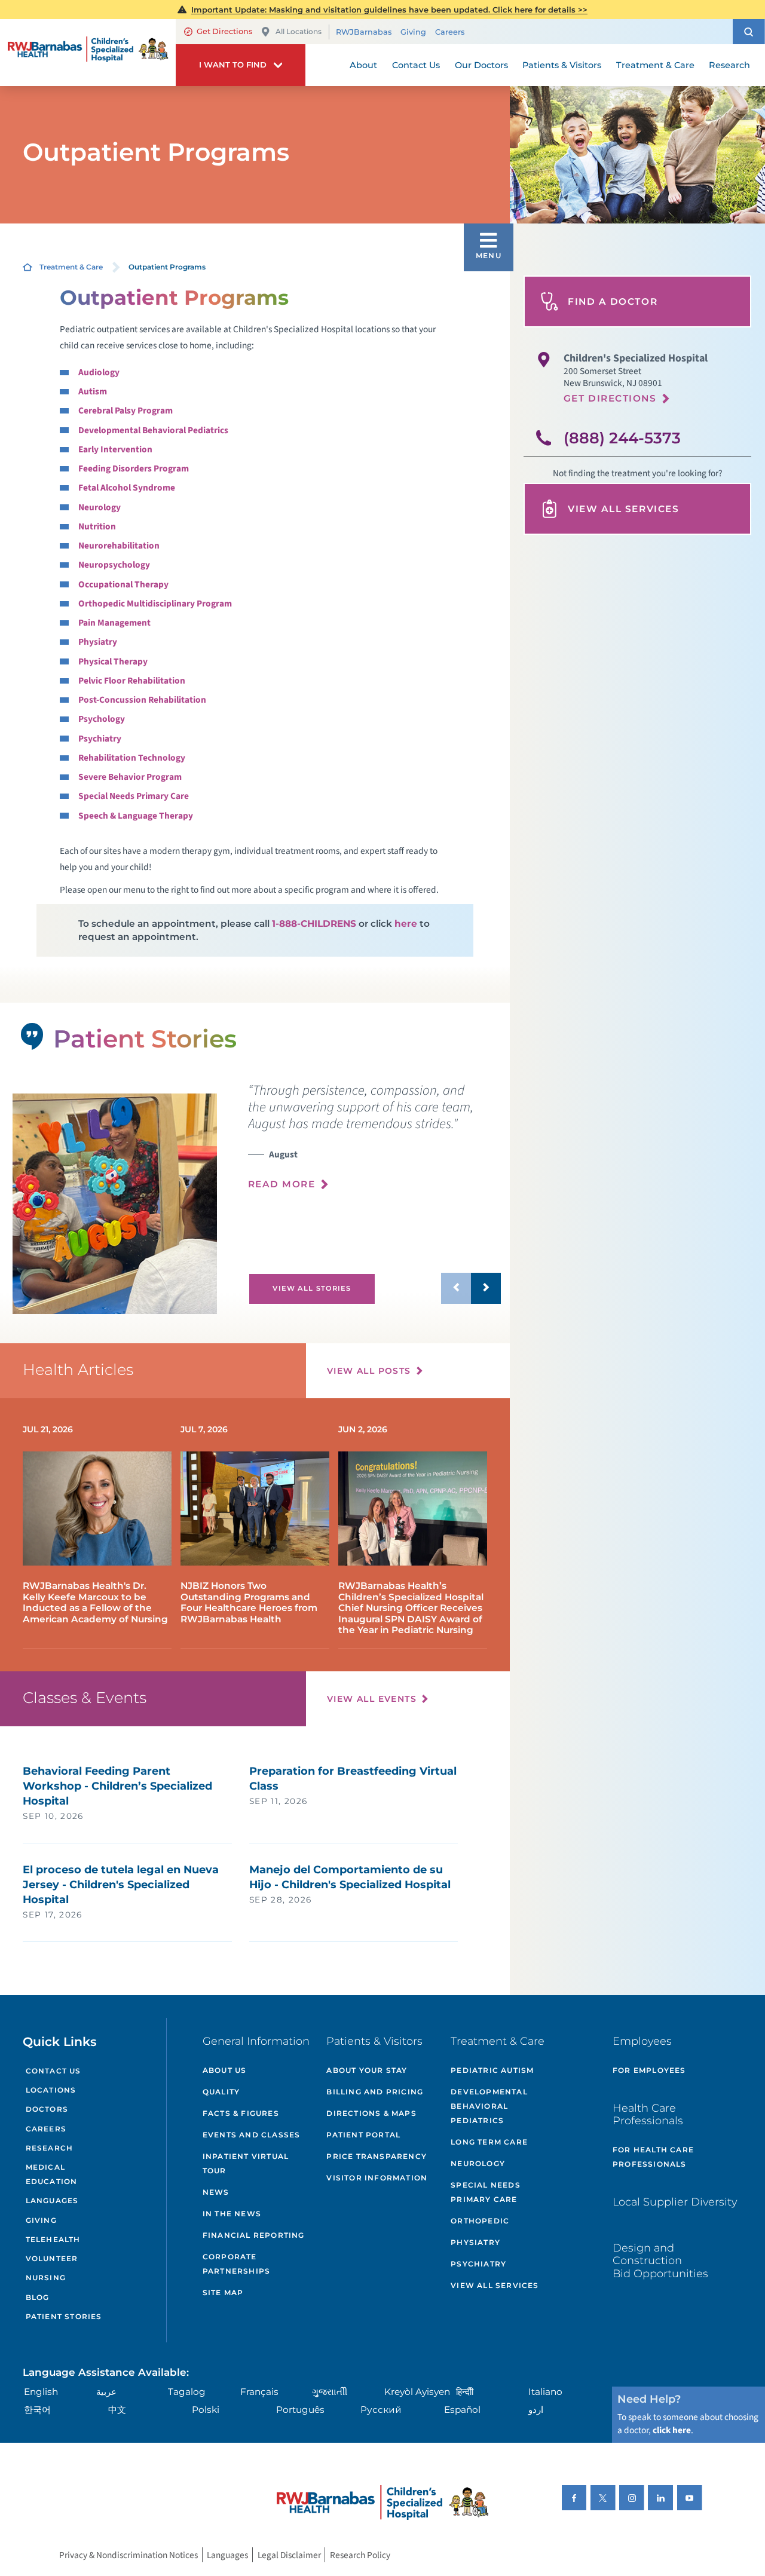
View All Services (623, 509)
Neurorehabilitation (119, 546)
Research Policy (360, 2554)
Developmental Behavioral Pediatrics (153, 430)
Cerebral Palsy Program (126, 411)
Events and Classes (252, 2135)
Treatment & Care (71, 267)
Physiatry (98, 642)
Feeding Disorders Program (134, 468)
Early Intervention (115, 449)
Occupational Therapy (123, 584)
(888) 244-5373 (622, 438)
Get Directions (224, 31)
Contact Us (53, 2071)
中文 (117, 2410)
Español (462, 2410)
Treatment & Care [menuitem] (655, 65)
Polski (206, 2410)
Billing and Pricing (375, 2092)
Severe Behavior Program (130, 777)
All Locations (299, 31)
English (41, 2392)
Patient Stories (64, 2316)
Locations (51, 2090)
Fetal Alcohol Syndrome (127, 488)
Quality (221, 2092)
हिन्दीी (465, 2392)
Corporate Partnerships (236, 2264)
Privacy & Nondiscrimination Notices (128, 2554)
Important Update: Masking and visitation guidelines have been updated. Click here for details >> (389, 10)
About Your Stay (367, 2070)
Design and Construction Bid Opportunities (660, 2260)
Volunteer (52, 2258)
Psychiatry (100, 739)
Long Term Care (489, 2142)
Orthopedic (480, 2221)
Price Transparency (377, 2156)
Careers (450, 32)
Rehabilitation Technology (132, 758)
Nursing (46, 2278)
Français (259, 2392)
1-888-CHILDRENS (314, 923)
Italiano (545, 2392)
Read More (282, 1184)
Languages (52, 2200)
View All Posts (369, 1371)
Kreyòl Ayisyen (417, 2392)
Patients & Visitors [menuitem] (562, 65)
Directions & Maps (371, 2113)
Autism (93, 391)
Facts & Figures (241, 2113)
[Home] (88, 53)
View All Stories (312, 1288)
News (216, 2192)
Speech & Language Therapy (136, 816)
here (406, 923)
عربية (106, 2392)
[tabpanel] (114, 1204)
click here (672, 2430)
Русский (381, 2410)
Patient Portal (363, 2135)
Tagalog (187, 2392)
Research (50, 2148)
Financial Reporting (254, 2235)
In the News (232, 2214)
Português (300, 2410)
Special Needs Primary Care (134, 796)
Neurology (100, 507)
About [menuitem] (363, 65)
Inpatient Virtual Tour (246, 2163)
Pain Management (114, 623)
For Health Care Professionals (653, 2157)
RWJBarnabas (364, 32)
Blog (38, 2297)
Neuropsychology (114, 565)
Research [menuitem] (729, 65)
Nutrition (97, 526)
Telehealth (53, 2239)
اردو (536, 2410)
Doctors (47, 2109)
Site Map (223, 2292)
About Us (225, 2070)
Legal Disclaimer (289, 2554)
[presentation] (374, 1143)
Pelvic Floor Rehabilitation (132, 681)
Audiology (99, 372)
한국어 (37, 2410)
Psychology (102, 719)
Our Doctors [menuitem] (481, 65)
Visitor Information (377, 2178)
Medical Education (52, 2174)
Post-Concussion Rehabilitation (142, 700)
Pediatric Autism (492, 2070)
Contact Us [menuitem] (416, 65)
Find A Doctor (613, 301)
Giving (413, 32)
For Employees (649, 2070)
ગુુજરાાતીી (330, 2392)
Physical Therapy (113, 661)
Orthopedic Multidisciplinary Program (155, 604)
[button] (749, 32)
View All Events (372, 1699)
